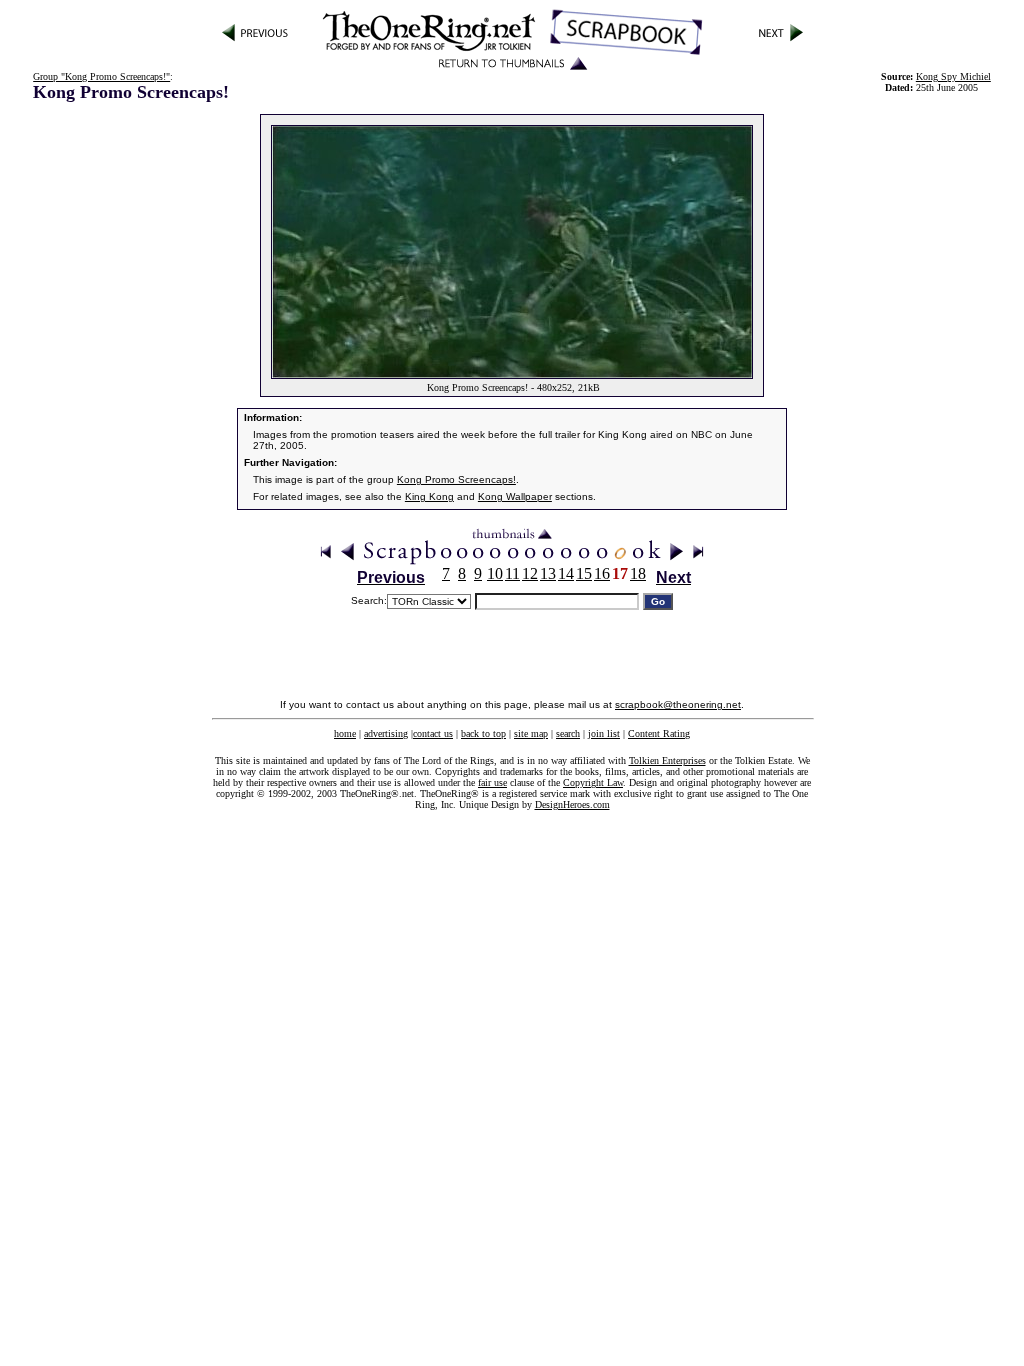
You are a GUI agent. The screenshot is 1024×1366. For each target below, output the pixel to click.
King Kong (429, 496)
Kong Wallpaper (515, 496)
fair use (492, 782)
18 (638, 573)
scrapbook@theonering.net (678, 704)
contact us (433, 733)
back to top (483, 733)
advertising (386, 733)
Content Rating (659, 733)
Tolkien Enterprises (667, 760)
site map (531, 733)
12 (530, 573)
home (345, 733)
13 (548, 573)
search (568, 733)
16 (602, 573)
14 (566, 573)
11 (512, 573)
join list (604, 733)
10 (495, 573)
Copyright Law (593, 782)
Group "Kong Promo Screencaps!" (101, 76)
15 (584, 573)
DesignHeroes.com (572, 804)
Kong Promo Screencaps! (456, 479)
